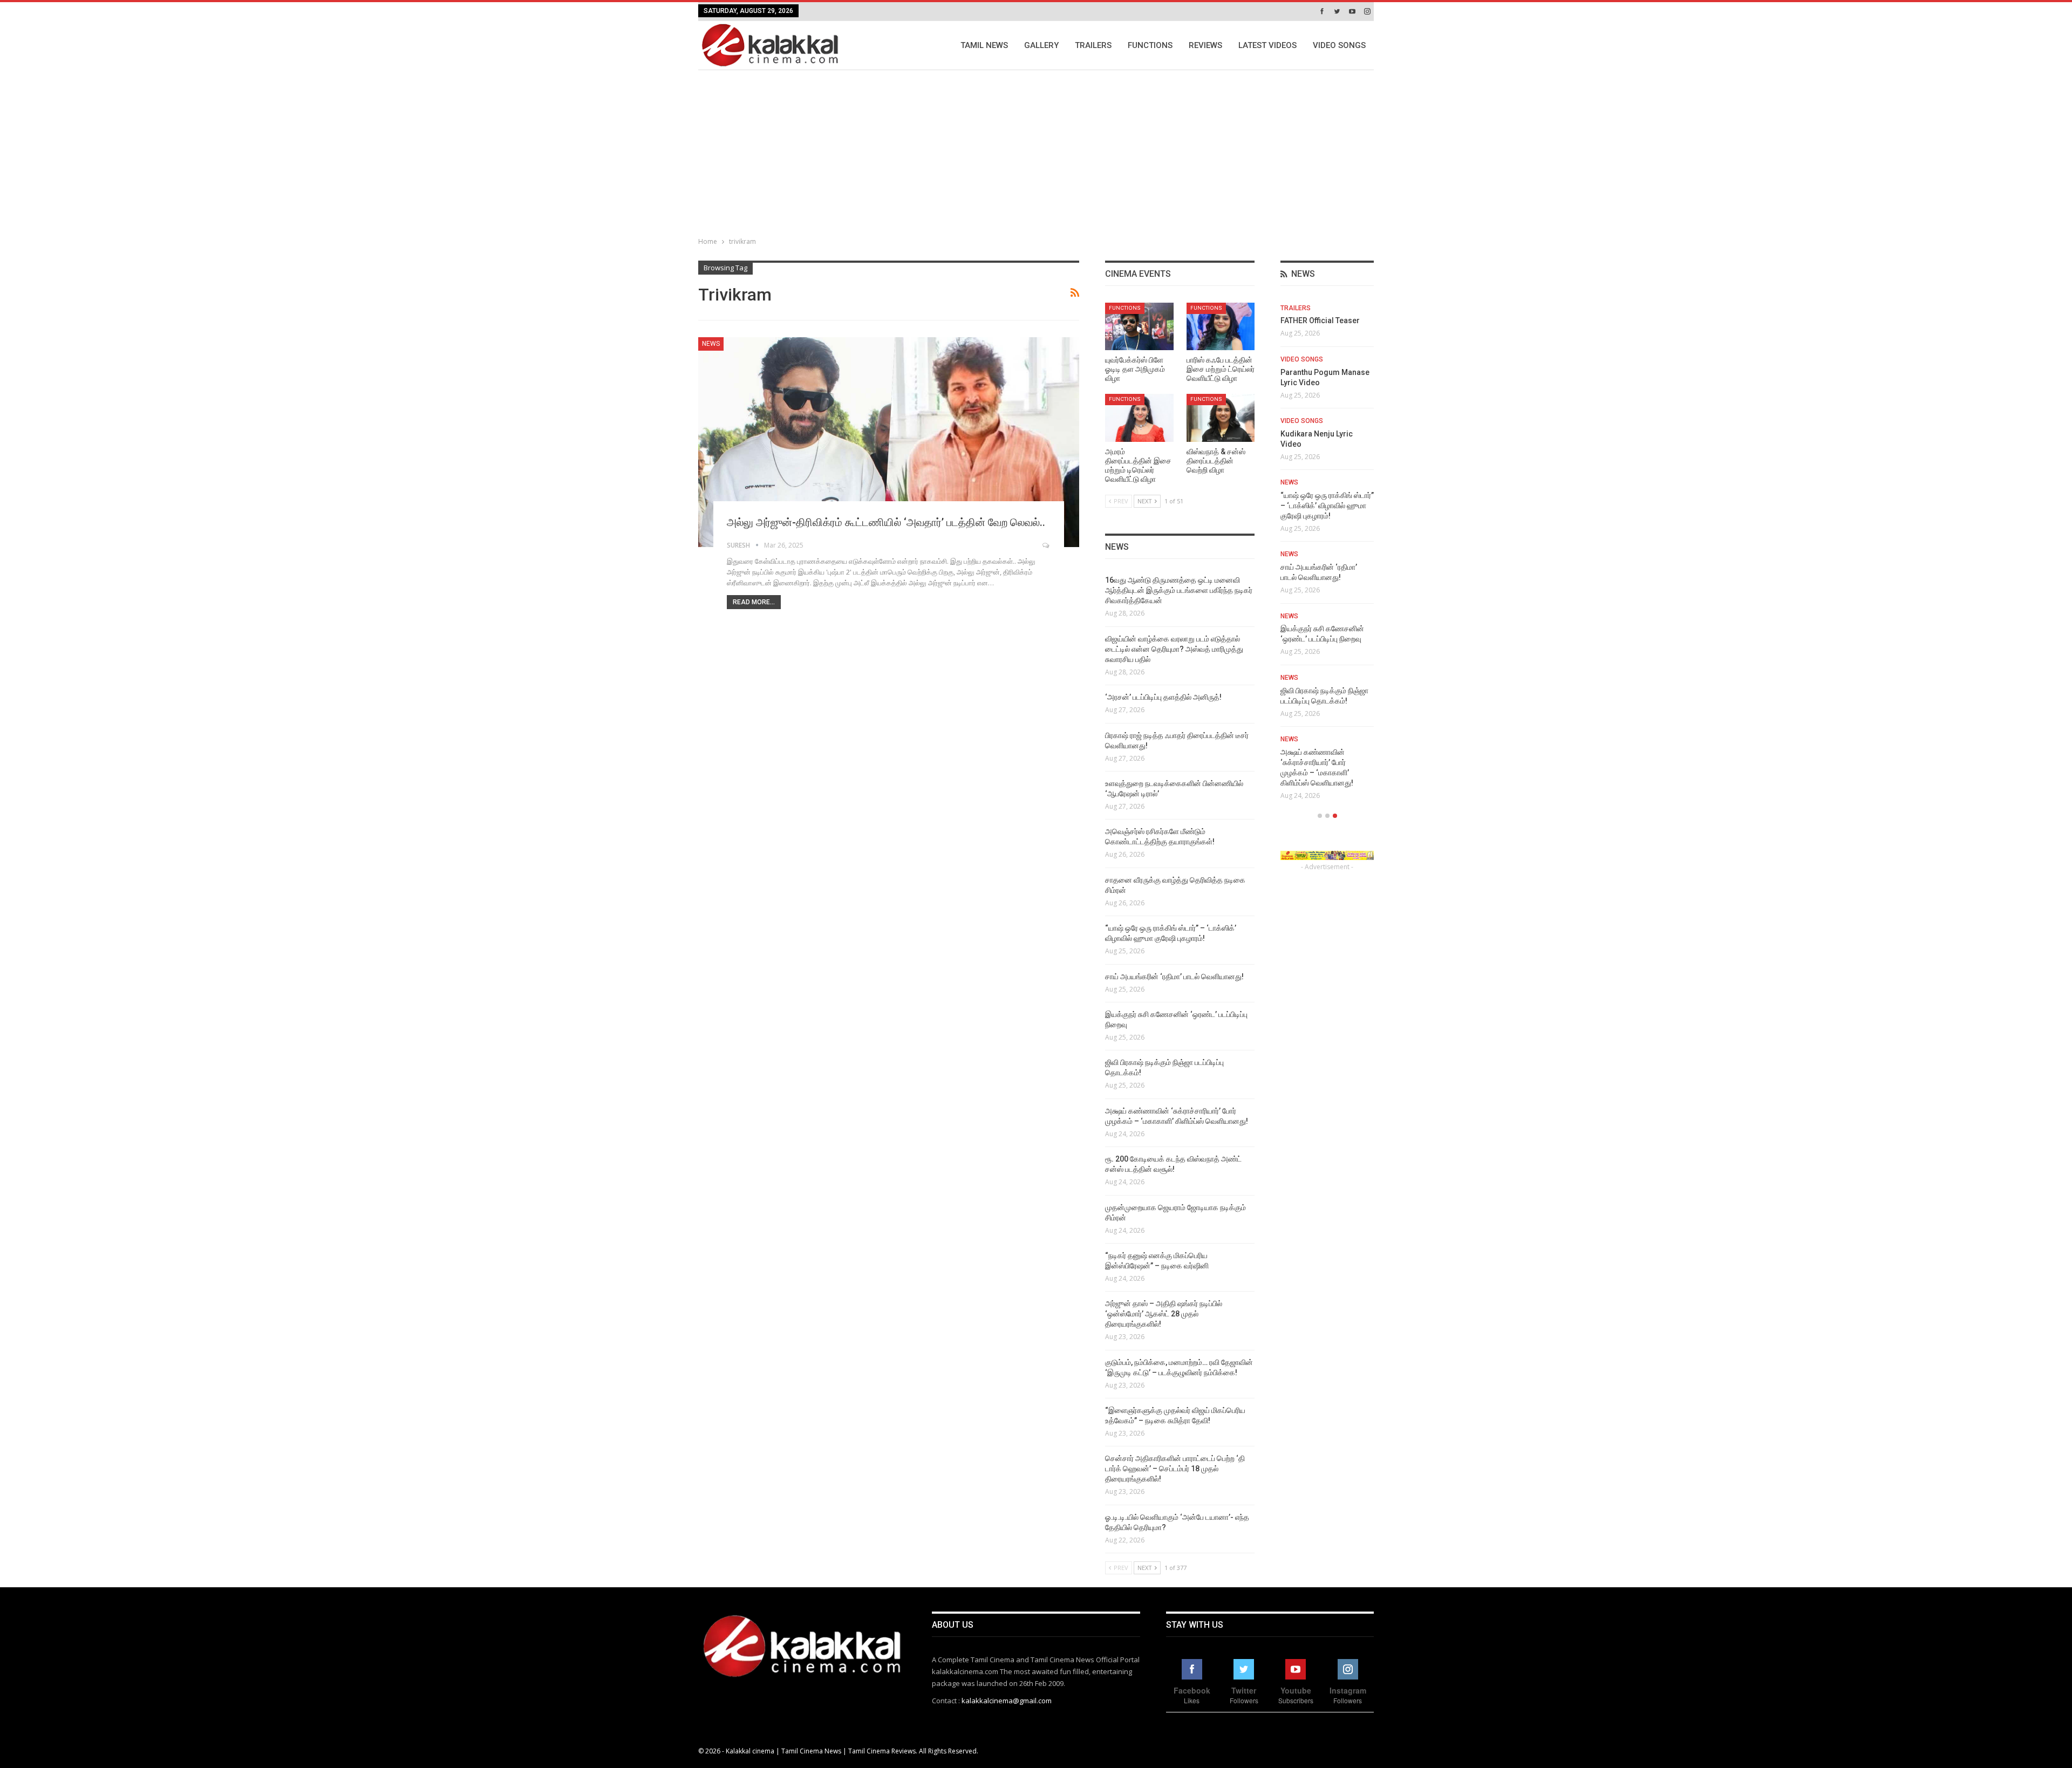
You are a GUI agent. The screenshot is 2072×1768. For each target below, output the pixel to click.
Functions (1150, 45)
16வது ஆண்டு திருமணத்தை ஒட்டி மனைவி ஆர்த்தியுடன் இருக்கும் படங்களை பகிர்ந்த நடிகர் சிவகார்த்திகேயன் (1179, 590)
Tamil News (984, 45)
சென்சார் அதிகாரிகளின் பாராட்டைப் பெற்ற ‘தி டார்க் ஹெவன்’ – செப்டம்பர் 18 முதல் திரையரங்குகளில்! (1175, 1469)
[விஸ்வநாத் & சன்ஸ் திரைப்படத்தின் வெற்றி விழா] (1221, 418)
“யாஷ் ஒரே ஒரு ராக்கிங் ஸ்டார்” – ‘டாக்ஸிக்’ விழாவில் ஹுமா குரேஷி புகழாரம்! (1327, 506)
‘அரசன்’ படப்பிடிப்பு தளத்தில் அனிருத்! (1163, 697)
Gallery (1041, 45)
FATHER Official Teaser (1320, 320)
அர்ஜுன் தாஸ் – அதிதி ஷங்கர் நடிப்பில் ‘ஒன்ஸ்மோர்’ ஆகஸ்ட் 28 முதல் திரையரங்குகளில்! (1164, 1314)
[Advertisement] (1036, 151)
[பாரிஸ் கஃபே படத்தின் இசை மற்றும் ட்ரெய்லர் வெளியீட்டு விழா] (1221, 327)
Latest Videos (1267, 45)
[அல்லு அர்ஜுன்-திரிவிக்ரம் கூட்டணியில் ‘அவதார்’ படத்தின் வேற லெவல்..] (889, 442)
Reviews (1205, 45)
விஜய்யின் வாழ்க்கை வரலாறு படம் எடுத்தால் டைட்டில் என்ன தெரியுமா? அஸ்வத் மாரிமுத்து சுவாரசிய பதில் (1174, 649)
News (711, 344)
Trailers (1093, 45)
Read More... (754, 602)
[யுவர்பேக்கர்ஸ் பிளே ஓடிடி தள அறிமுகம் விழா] (1139, 327)
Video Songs (1339, 45)
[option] (1327, 556)
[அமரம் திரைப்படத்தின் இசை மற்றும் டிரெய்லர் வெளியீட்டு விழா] (1139, 418)
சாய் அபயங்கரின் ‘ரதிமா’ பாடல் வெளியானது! (1174, 977)
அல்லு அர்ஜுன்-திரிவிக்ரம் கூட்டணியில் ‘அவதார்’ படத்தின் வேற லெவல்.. (886, 522)
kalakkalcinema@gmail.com (1007, 1701)
